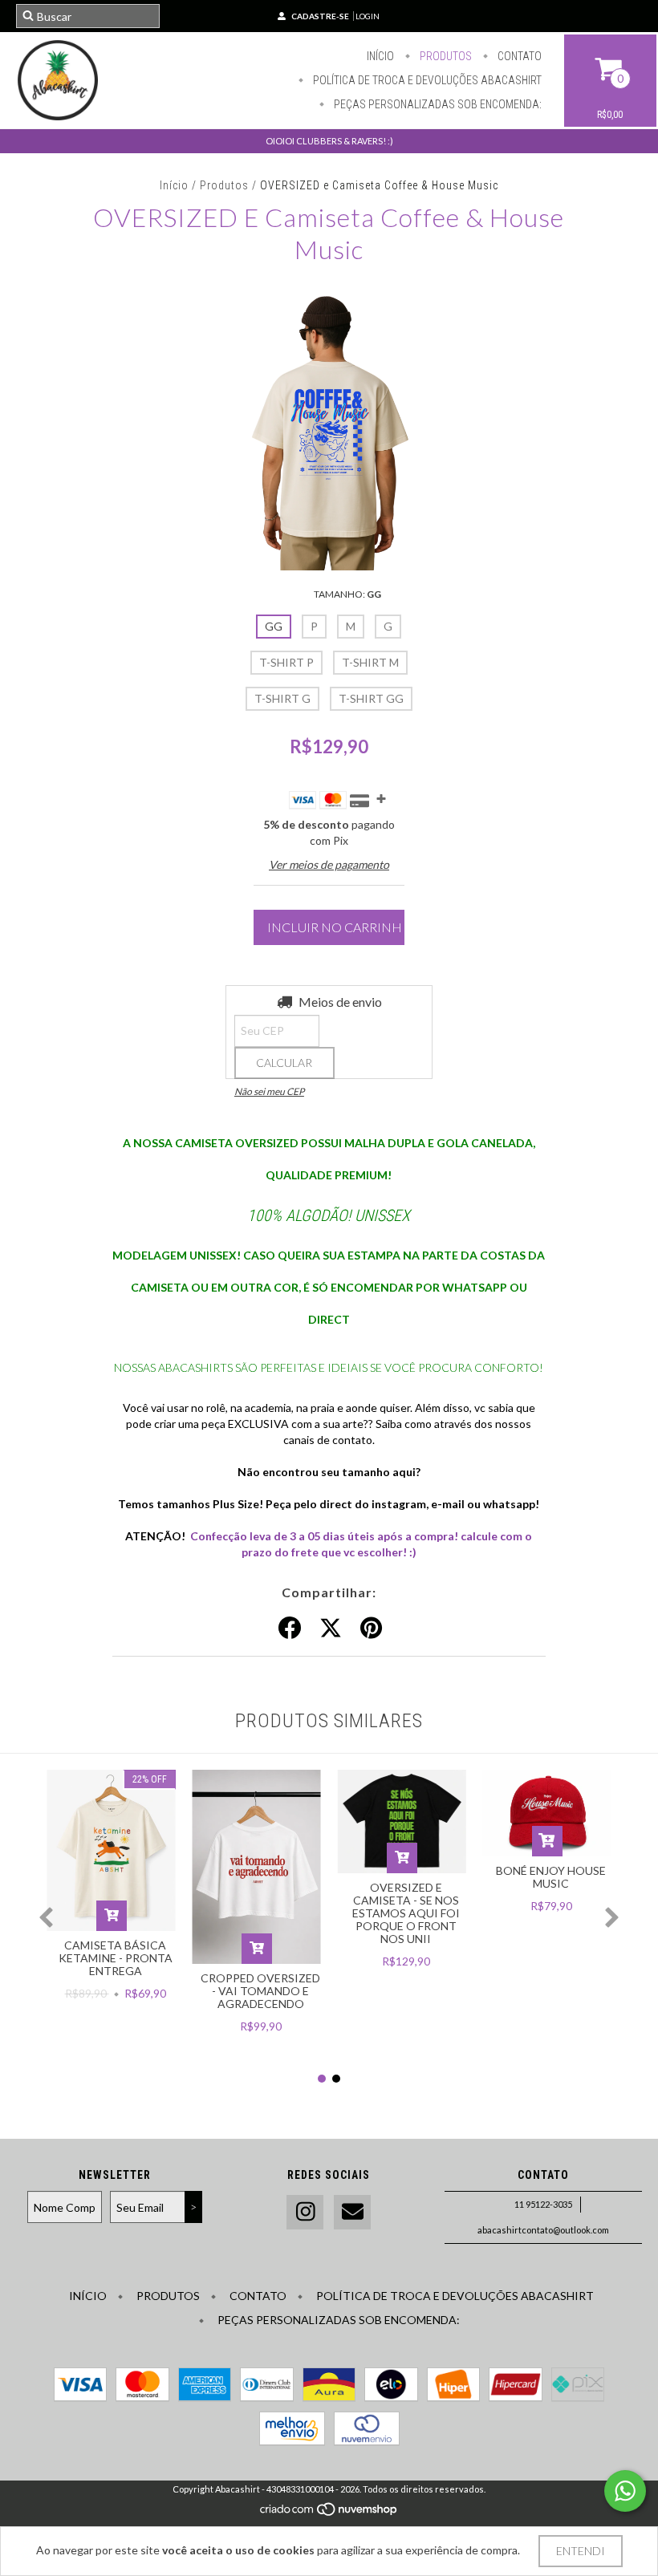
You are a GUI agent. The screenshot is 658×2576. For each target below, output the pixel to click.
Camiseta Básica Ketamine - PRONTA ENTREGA (116, 1958)
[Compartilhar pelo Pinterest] (371, 1629)
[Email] (352, 2212)
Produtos (445, 56)
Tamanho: (347, 594)
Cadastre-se (320, 16)
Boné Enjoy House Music (551, 1877)
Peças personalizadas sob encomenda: (437, 104)
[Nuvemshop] (329, 2514)
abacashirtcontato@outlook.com (543, 2230)
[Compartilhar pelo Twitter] (331, 1629)
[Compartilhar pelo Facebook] (290, 1629)
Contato (518, 56)
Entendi (581, 2551)
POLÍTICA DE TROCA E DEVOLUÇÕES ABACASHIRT (426, 80)
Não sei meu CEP (269, 1091)
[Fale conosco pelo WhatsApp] (625, 2491)
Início (380, 56)
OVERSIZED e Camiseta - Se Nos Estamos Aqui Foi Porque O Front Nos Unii (406, 1913)
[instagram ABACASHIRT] (305, 2212)
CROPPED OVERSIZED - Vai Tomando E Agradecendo (260, 1991)
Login (368, 16)
